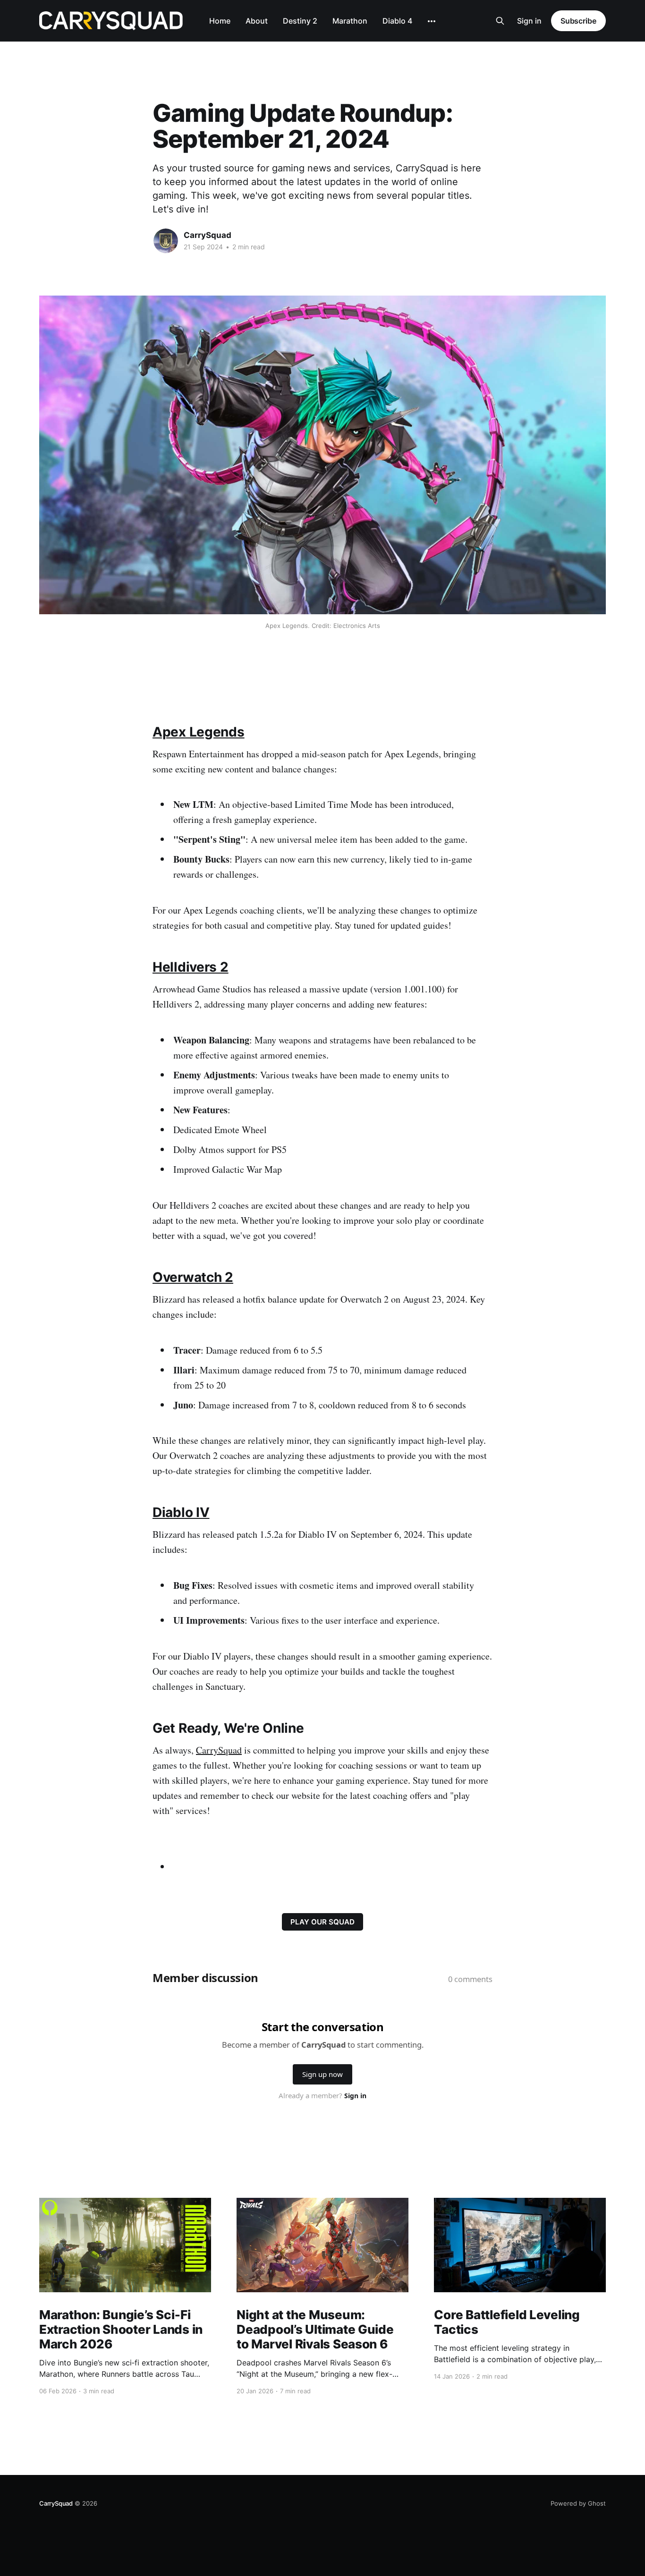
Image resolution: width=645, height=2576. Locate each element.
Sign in (529, 21)
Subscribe (578, 21)
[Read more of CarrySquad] (166, 241)
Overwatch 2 (193, 1277)
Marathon (350, 21)
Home (220, 21)
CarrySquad (208, 235)
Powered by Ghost (578, 2503)
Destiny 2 (300, 21)
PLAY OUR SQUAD (322, 1922)
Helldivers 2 (191, 967)
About (257, 21)
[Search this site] (500, 21)
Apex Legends (199, 732)
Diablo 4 (397, 21)
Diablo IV (181, 1512)
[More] (432, 21)
